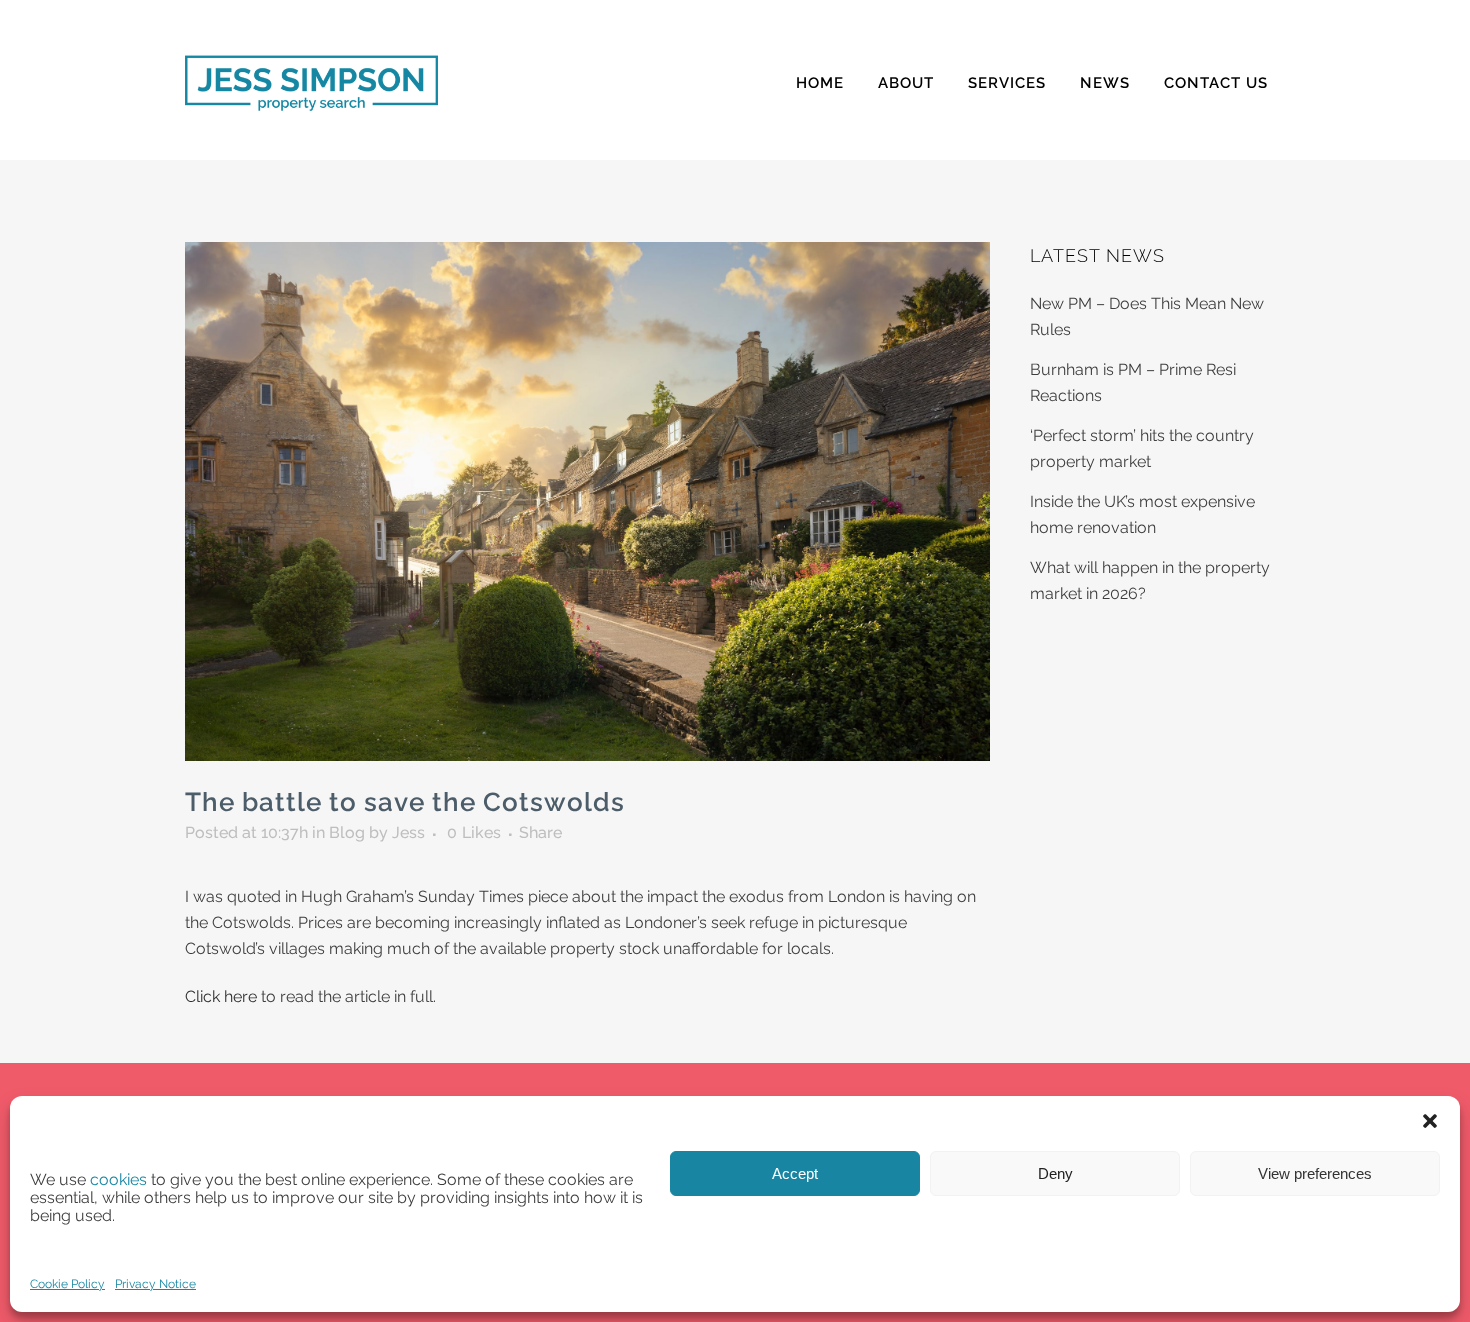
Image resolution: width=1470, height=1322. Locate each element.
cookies (118, 1179)
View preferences (1315, 1173)
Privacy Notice (155, 1284)
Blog (347, 832)
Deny (1055, 1173)
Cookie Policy (67, 1284)
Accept (795, 1173)
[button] (1430, 1121)
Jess (408, 832)
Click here (221, 996)
